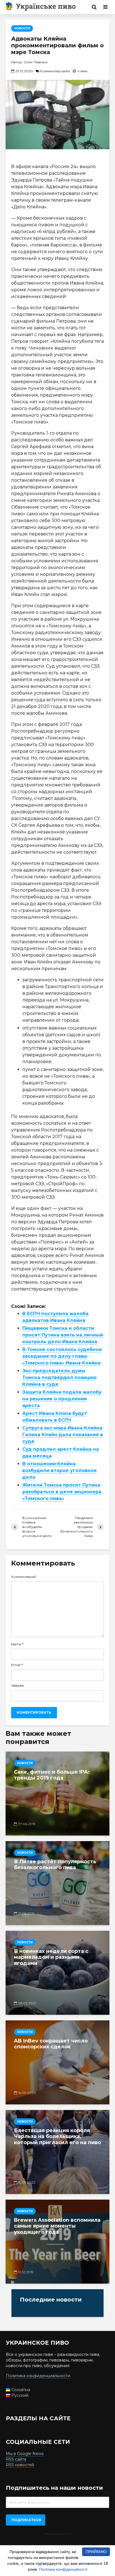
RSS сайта (16, 2459)
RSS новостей (20, 2465)
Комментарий (23, 1577)
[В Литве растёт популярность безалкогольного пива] (57, 1883)
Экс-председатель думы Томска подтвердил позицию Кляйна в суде (59, 1377)
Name (17, 1644)
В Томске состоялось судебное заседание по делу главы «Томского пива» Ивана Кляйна (62, 1356)
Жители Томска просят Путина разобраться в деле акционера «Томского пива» (62, 1492)
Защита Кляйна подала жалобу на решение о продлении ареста (62, 1399)
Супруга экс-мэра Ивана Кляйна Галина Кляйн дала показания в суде (63, 1435)
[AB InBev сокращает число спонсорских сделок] (57, 2062)
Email (17, 1665)
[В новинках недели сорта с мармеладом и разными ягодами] (57, 1973)
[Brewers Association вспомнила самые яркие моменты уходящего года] (57, 2242)
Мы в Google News (25, 2454)
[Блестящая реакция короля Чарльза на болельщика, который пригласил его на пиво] (57, 2152)
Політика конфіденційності (63, 2569)
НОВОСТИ (22, 28)
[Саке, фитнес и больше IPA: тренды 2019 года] (57, 1794)
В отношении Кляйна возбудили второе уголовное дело (60, 1470)
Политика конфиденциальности (38, 2376)
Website (17, 1686)
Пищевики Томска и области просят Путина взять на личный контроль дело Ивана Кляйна (63, 1335)
